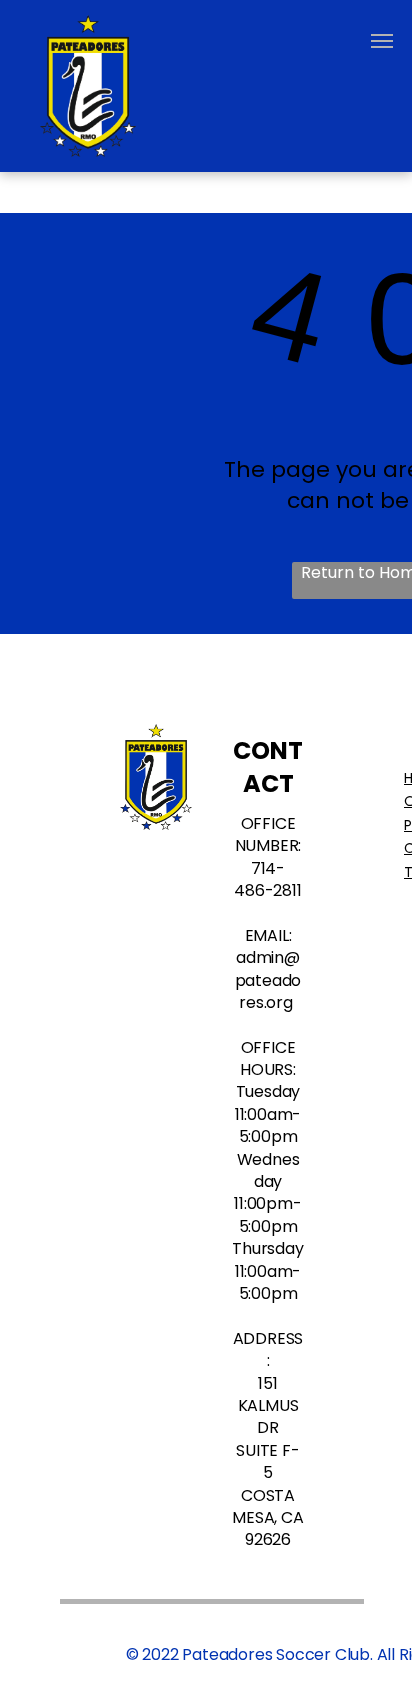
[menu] (382, 41)
